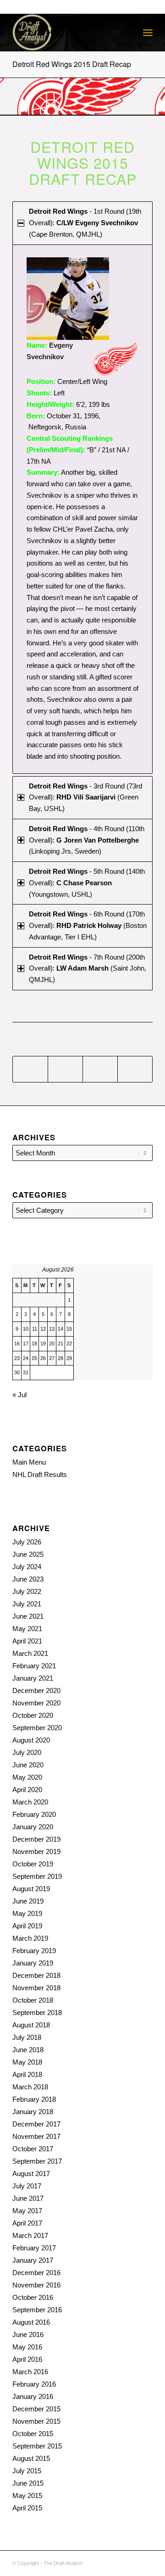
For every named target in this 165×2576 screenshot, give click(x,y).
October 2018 (33, 2000)
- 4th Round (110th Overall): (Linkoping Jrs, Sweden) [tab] (87, 840)
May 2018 (27, 2062)
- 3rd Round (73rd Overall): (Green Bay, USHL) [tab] (85, 797)
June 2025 (28, 1554)
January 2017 (33, 2260)
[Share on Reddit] (100, 1069)
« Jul (19, 1395)
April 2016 (27, 2359)
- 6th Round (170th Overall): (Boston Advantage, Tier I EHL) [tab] (88, 925)
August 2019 (31, 1889)
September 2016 (37, 2310)
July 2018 (27, 2037)
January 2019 (33, 1963)
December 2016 (36, 2273)
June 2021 (28, 1616)
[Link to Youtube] (146, 2562)
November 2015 (36, 2421)
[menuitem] (148, 33)
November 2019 (36, 1851)
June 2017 (28, 2198)
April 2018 (27, 2074)
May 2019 (27, 1913)
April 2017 (27, 2223)
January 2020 (33, 1827)
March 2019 (30, 1938)
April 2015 (27, 2508)
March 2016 (30, 2372)
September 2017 (37, 2161)
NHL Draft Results (40, 1474)
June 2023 (28, 1579)
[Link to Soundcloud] (104, 2562)
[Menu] (148, 33)
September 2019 (37, 1876)
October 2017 (33, 2149)
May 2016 (27, 2347)
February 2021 (34, 1666)
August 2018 (31, 2025)
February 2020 (34, 1814)
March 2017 (30, 2235)
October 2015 (33, 2434)
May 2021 (27, 1629)
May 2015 (27, 2495)
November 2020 (36, 1703)
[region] (82, 509)
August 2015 (31, 2458)
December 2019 (36, 1839)
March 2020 (30, 1802)
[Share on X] (65, 1069)
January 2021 (33, 1678)
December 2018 (36, 1975)
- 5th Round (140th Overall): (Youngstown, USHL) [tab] (87, 883)
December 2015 (36, 2409)
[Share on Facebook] (30, 1069)
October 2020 (33, 1715)
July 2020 (27, 1752)
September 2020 (37, 1728)
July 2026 (27, 1542)
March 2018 (30, 2087)
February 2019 (34, 1951)
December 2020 (36, 1690)
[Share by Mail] (135, 1069)
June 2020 (28, 1765)
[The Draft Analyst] (69, 33)
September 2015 (37, 2446)
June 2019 (28, 1901)
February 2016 (34, 2384)
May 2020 (27, 1777)
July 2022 (27, 1591)
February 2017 (34, 2248)
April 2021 (27, 1641)
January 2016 (33, 2396)
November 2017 (36, 2136)
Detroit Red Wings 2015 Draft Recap (72, 64)
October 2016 (33, 2297)
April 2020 (27, 1790)
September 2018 (37, 2012)
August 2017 (31, 2173)
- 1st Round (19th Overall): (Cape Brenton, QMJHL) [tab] (85, 223)
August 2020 (31, 1740)
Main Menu (29, 1462)
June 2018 (28, 2050)
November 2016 (36, 2285)
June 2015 (28, 2483)
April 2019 (27, 1926)
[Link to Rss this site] (118, 2562)
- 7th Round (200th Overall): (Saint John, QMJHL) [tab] (88, 969)
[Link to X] (132, 2562)
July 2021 (27, 1604)
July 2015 (27, 2471)
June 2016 (28, 2334)
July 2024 (27, 1567)
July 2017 (27, 2186)
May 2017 (27, 2211)
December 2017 (36, 2124)
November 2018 (36, 1988)
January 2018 (33, 2112)
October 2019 (33, 1864)
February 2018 (34, 2099)
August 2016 (31, 2322)
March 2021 (30, 1653)
